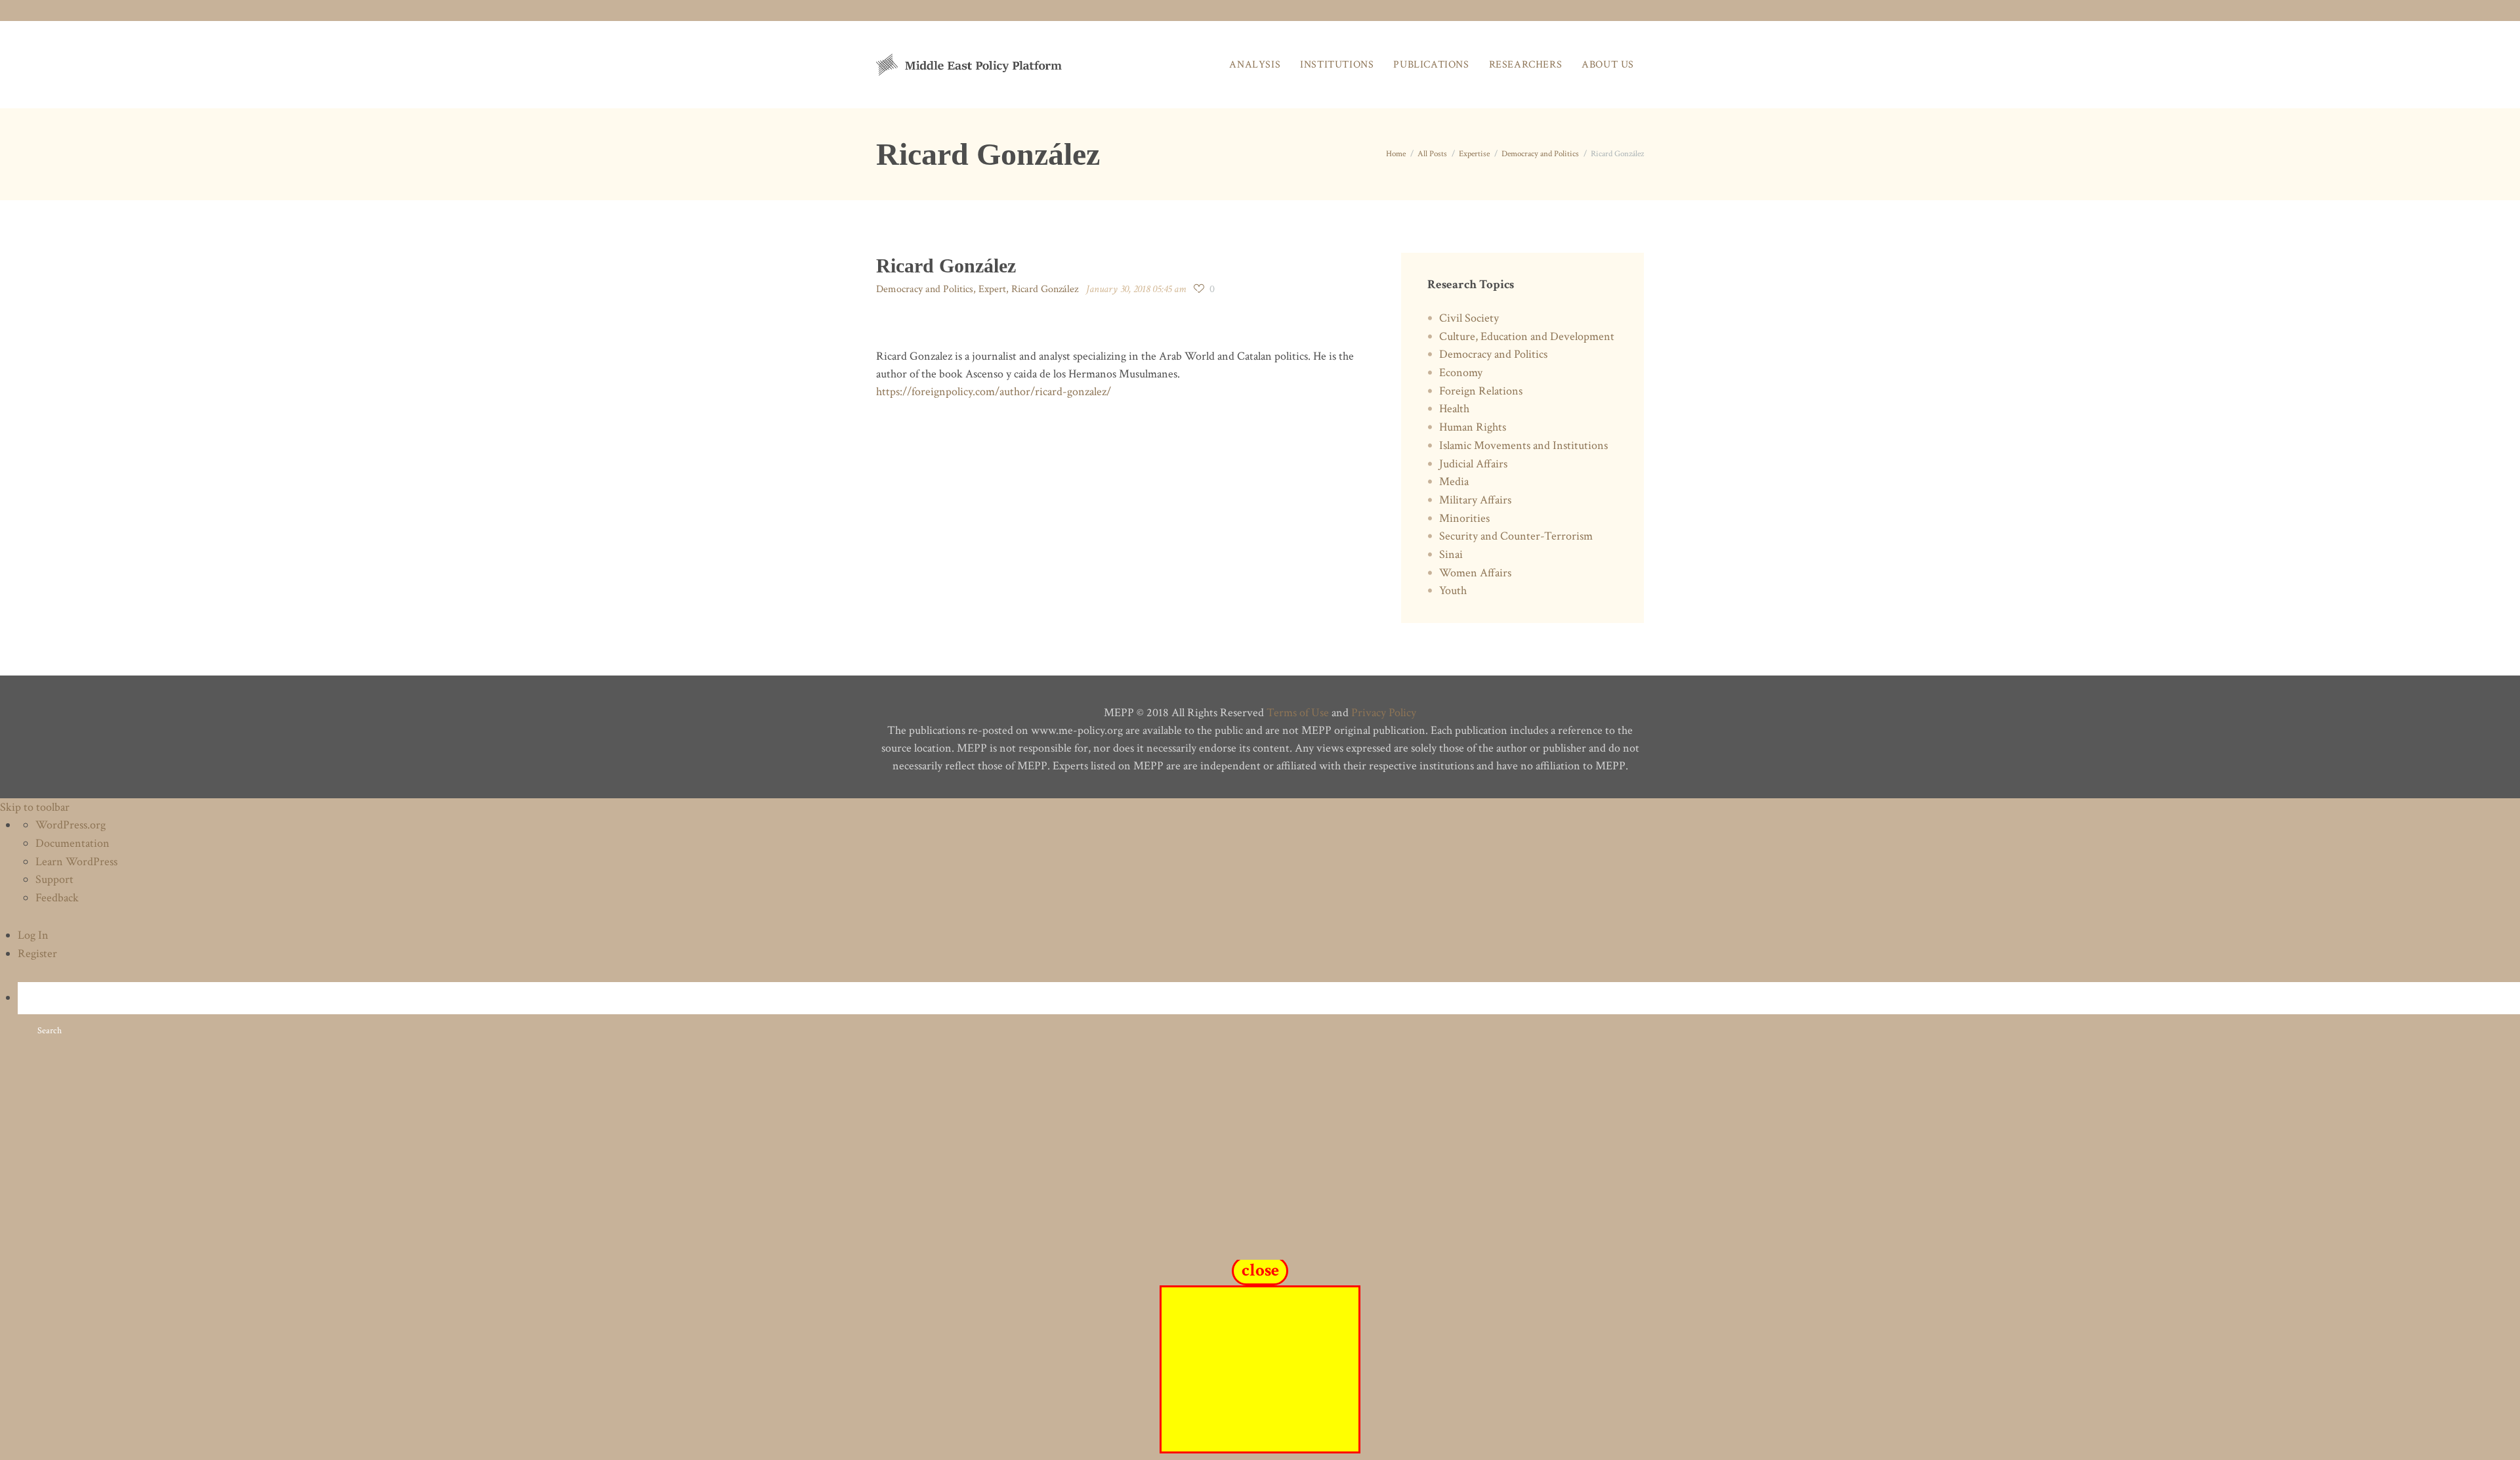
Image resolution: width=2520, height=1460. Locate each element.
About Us (1608, 65)
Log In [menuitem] (33, 935)
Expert (992, 289)
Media (1454, 482)
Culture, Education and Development (1527, 336)
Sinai (1451, 554)
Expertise (1474, 154)
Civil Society (1469, 318)
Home (1396, 154)
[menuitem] (1269, 1015)
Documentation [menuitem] (73, 843)
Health (1454, 409)
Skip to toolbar (35, 807)
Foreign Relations (1481, 391)
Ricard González (1045, 289)
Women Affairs (1475, 573)
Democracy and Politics (1540, 154)
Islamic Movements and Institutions (1523, 445)
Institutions (1337, 65)
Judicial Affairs (1473, 464)
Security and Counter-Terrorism (1516, 536)
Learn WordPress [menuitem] (76, 862)
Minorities (1464, 518)
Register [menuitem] (37, 954)
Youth (1453, 590)
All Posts (1432, 154)
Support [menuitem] (54, 879)
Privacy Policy (1384, 713)
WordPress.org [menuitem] (71, 825)
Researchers (1526, 65)
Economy (1461, 373)
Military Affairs (1475, 500)
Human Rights (1473, 427)
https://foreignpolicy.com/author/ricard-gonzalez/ (994, 392)
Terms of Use (1298, 713)
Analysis (1255, 65)
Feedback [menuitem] (57, 898)
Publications (1431, 65)
